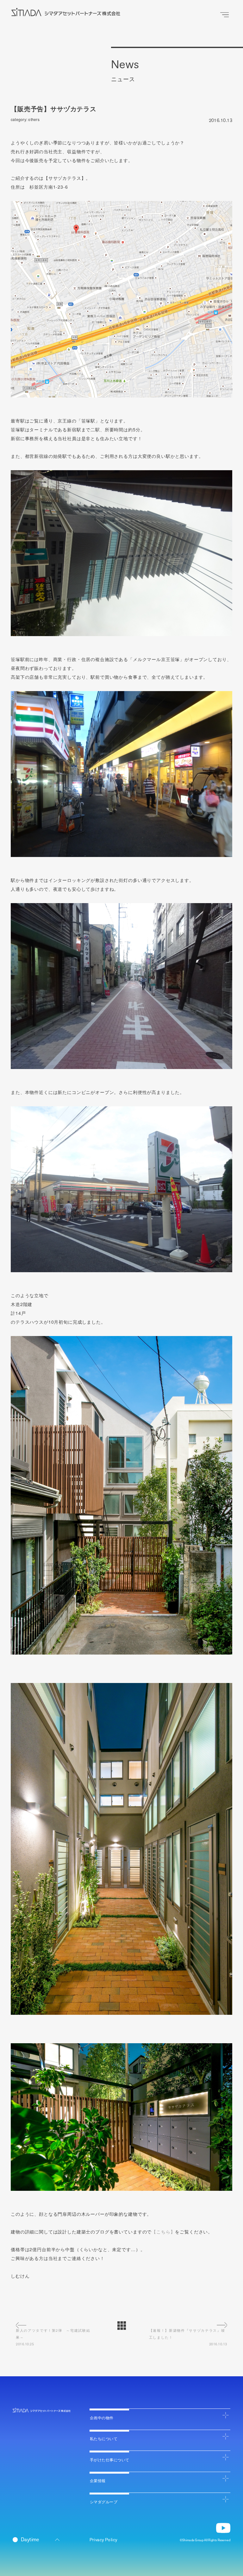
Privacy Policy (103, 2540)
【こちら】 (163, 2232)
